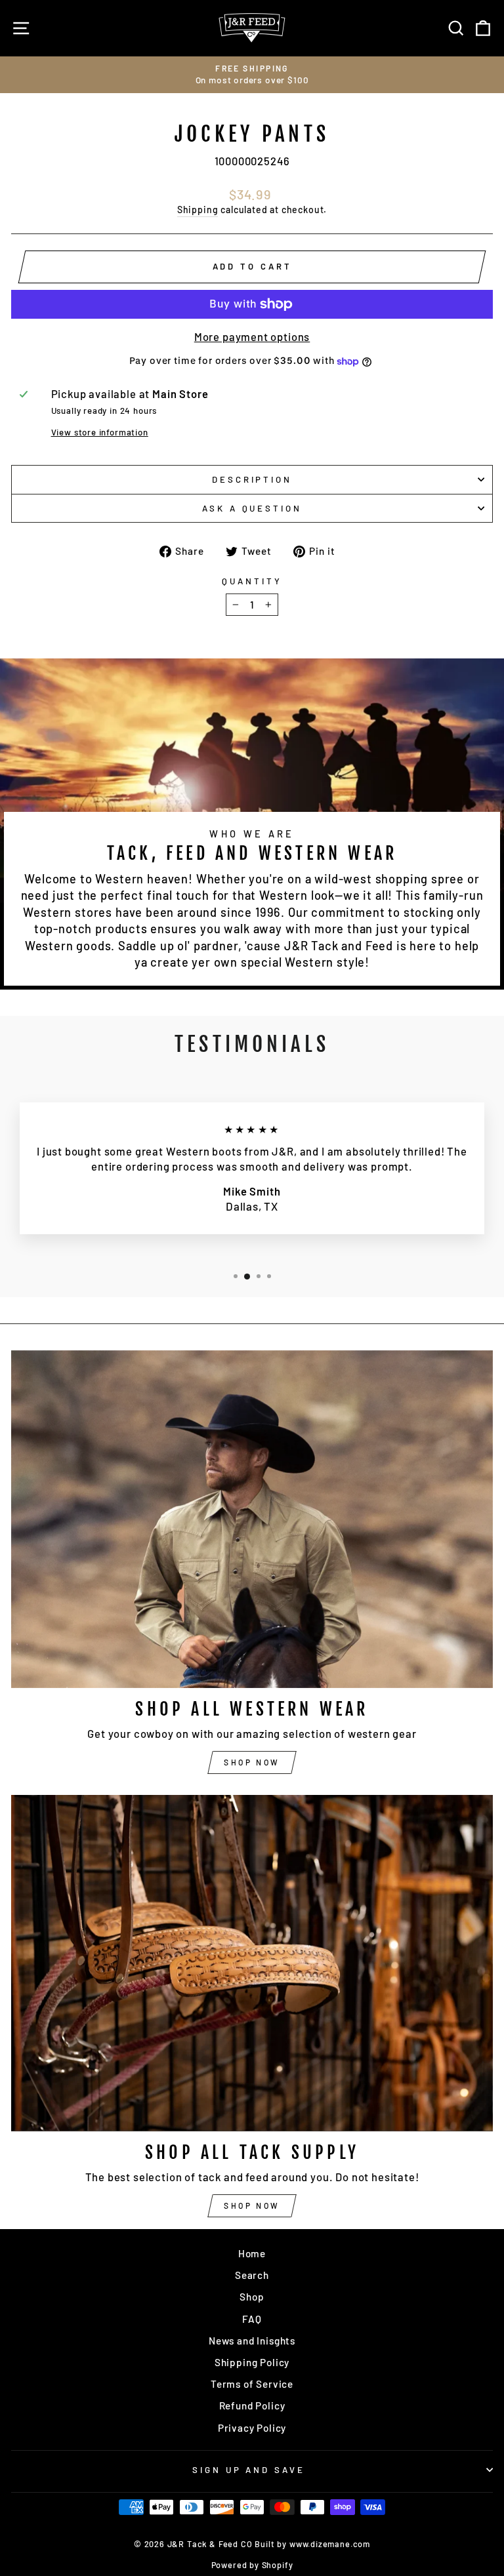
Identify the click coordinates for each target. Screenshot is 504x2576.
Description (252, 479)
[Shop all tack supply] (252, 1963)
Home (252, 2253)
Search (252, 2275)
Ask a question (252, 508)
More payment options (252, 336)
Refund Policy (252, 2405)
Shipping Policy (252, 2362)
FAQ (252, 2319)
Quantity (252, 581)
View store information (100, 432)
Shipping (198, 210)
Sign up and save (249, 2470)
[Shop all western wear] (252, 1519)
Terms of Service (252, 2384)
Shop (252, 2297)
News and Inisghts (252, 2341)
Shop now (252, 1762)
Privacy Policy (252, 2428)
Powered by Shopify (252, 2565)
